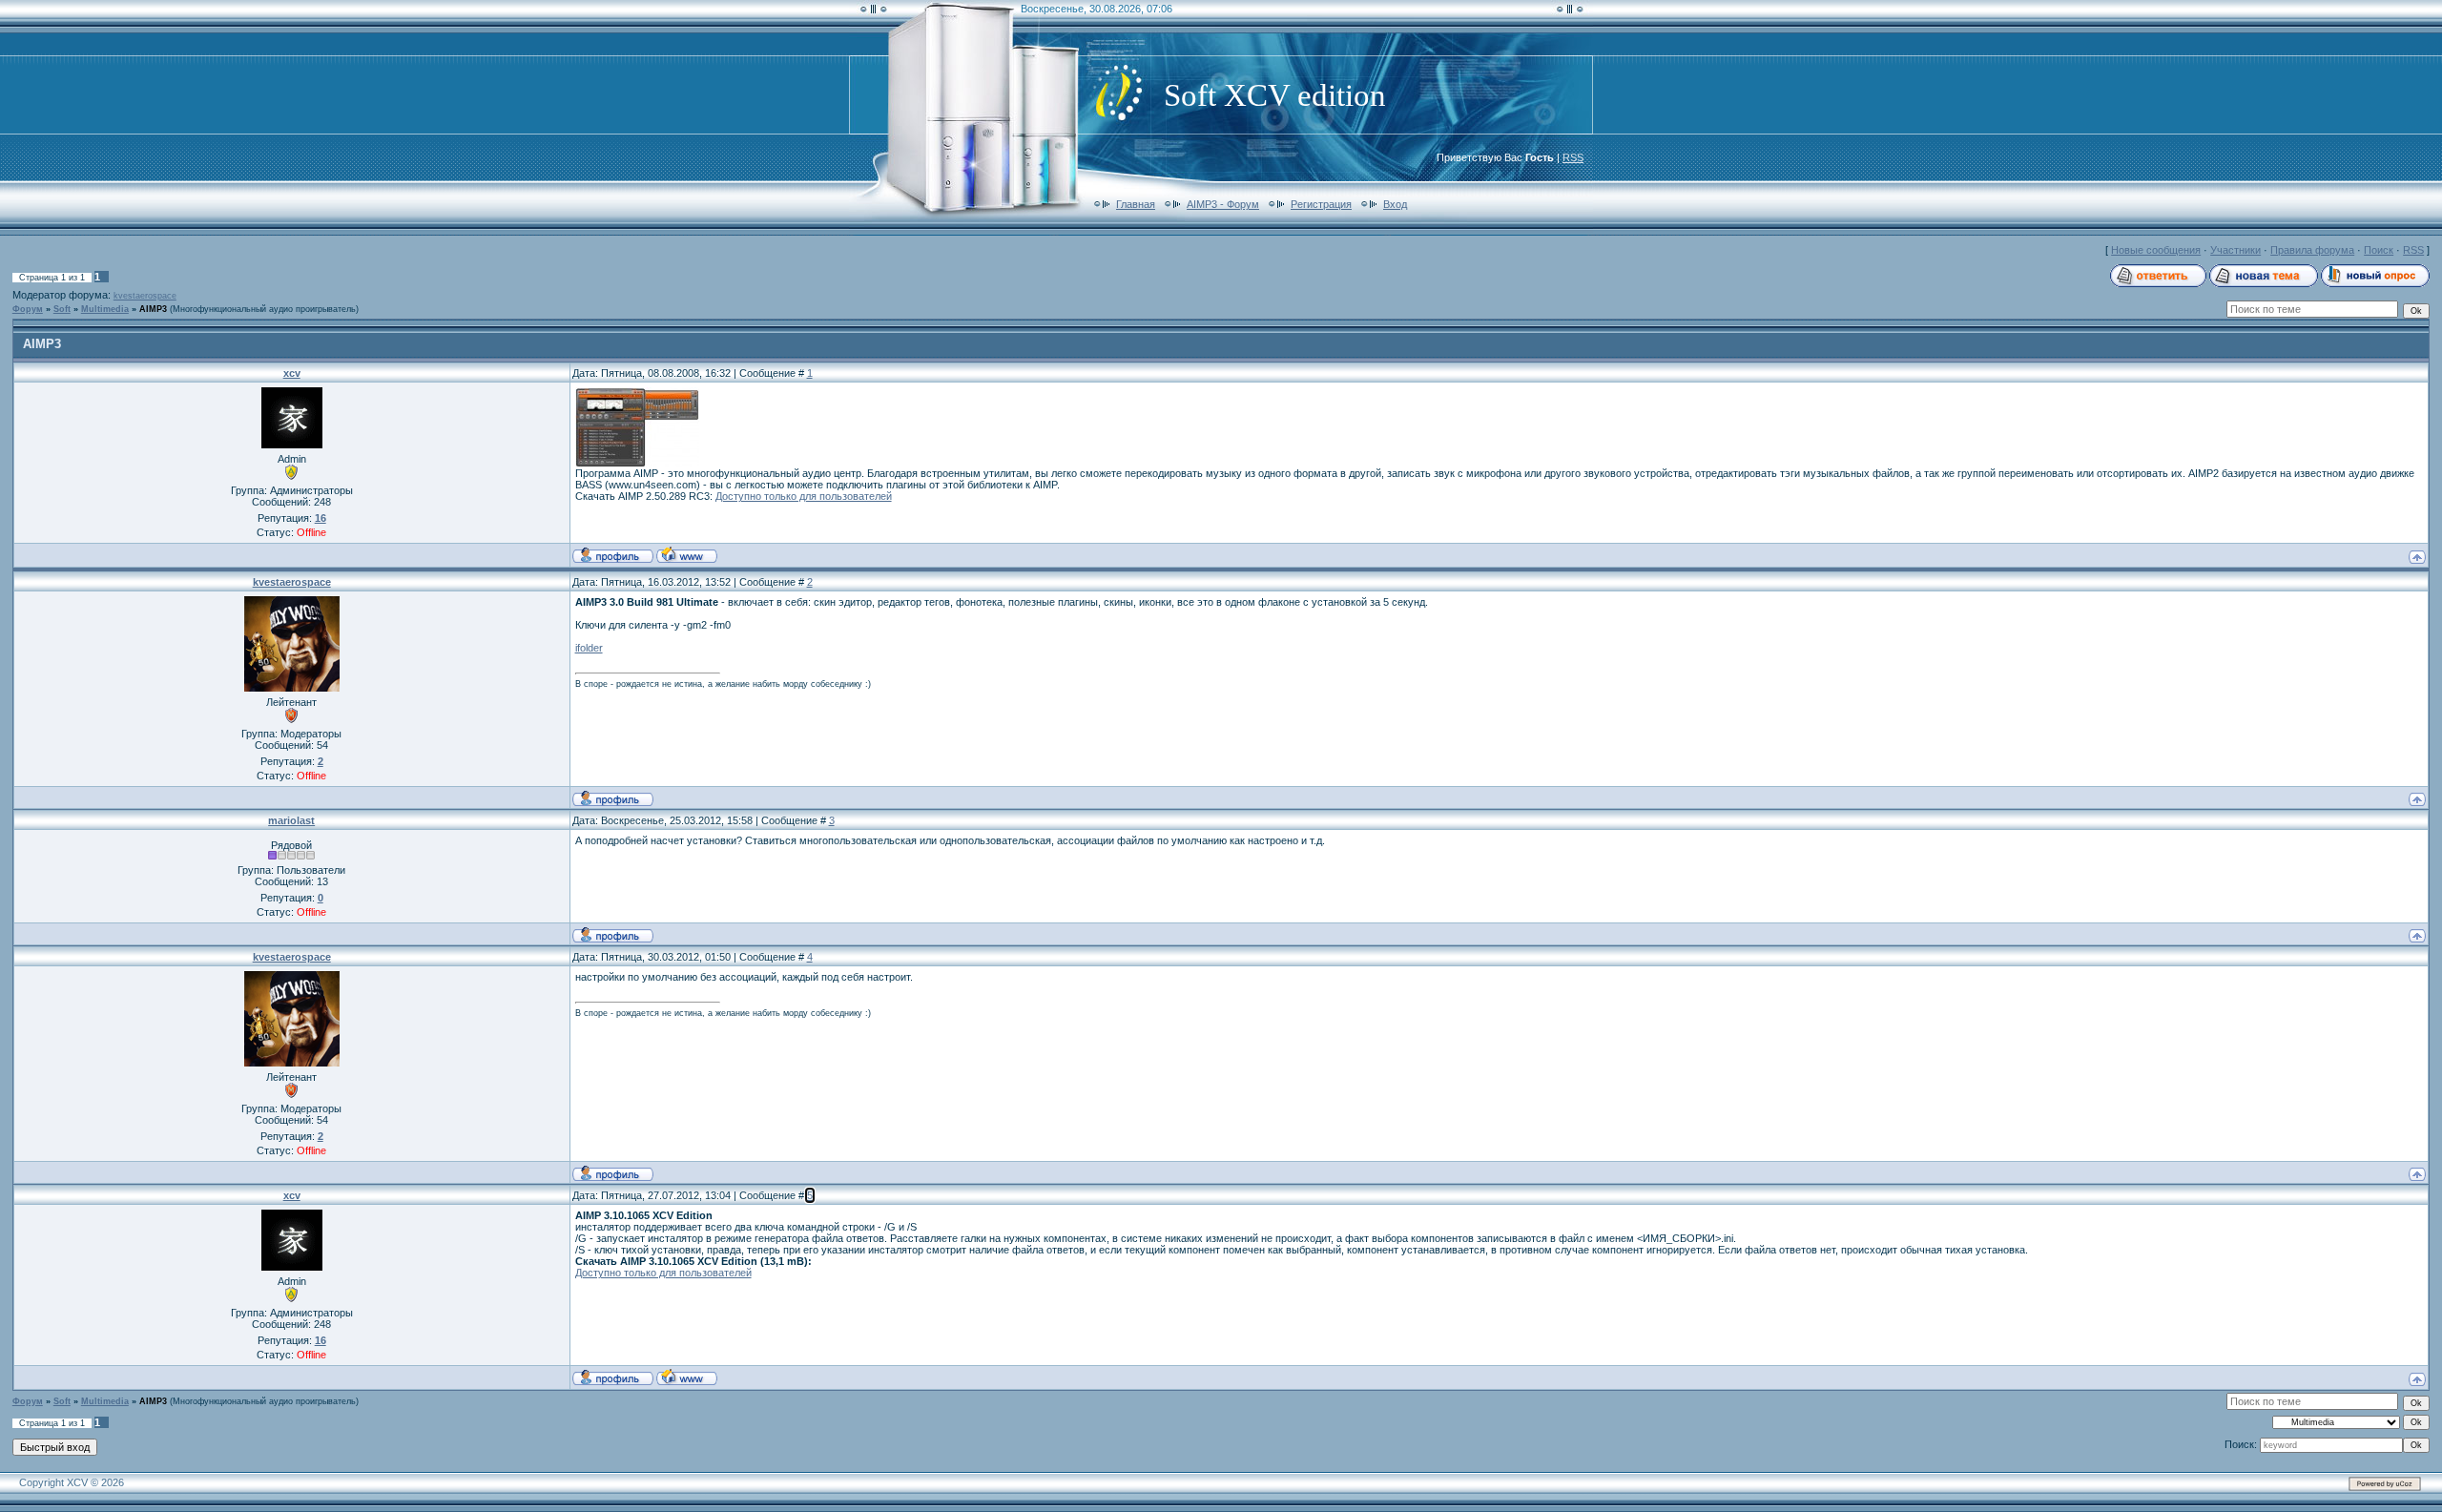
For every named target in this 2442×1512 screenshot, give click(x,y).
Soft (62, 309)
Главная (1136, 204)
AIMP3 (153, 309)
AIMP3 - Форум (1223, 204)
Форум (28, 309)
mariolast (291, 820)
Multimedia (105, 309)
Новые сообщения (2156, 250)
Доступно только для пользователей (804, 496)
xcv (292, 373)
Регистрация (1321, 204)
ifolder (589, 648)
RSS (1573, 157)
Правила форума (2312, 250)
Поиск (2379, 250)
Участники (2235, 250)
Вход (1395, 204)
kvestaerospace (145, 296)
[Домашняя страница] (687, 554)
